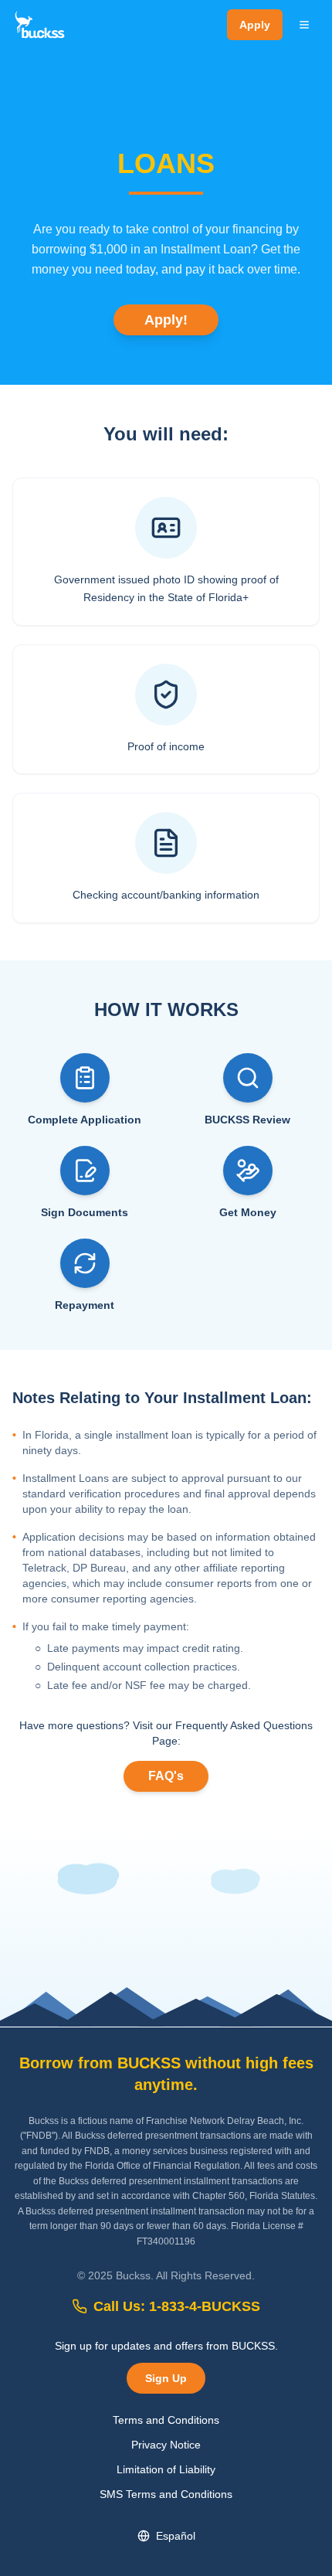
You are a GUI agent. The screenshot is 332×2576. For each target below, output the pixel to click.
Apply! (166, 320)
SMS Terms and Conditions (166, 2494)
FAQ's (166, 1776)
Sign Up (166, 2378)
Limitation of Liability (166, 2469)
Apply (255, 25)
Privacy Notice (166, 2445)
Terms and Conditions (166, 2420)
